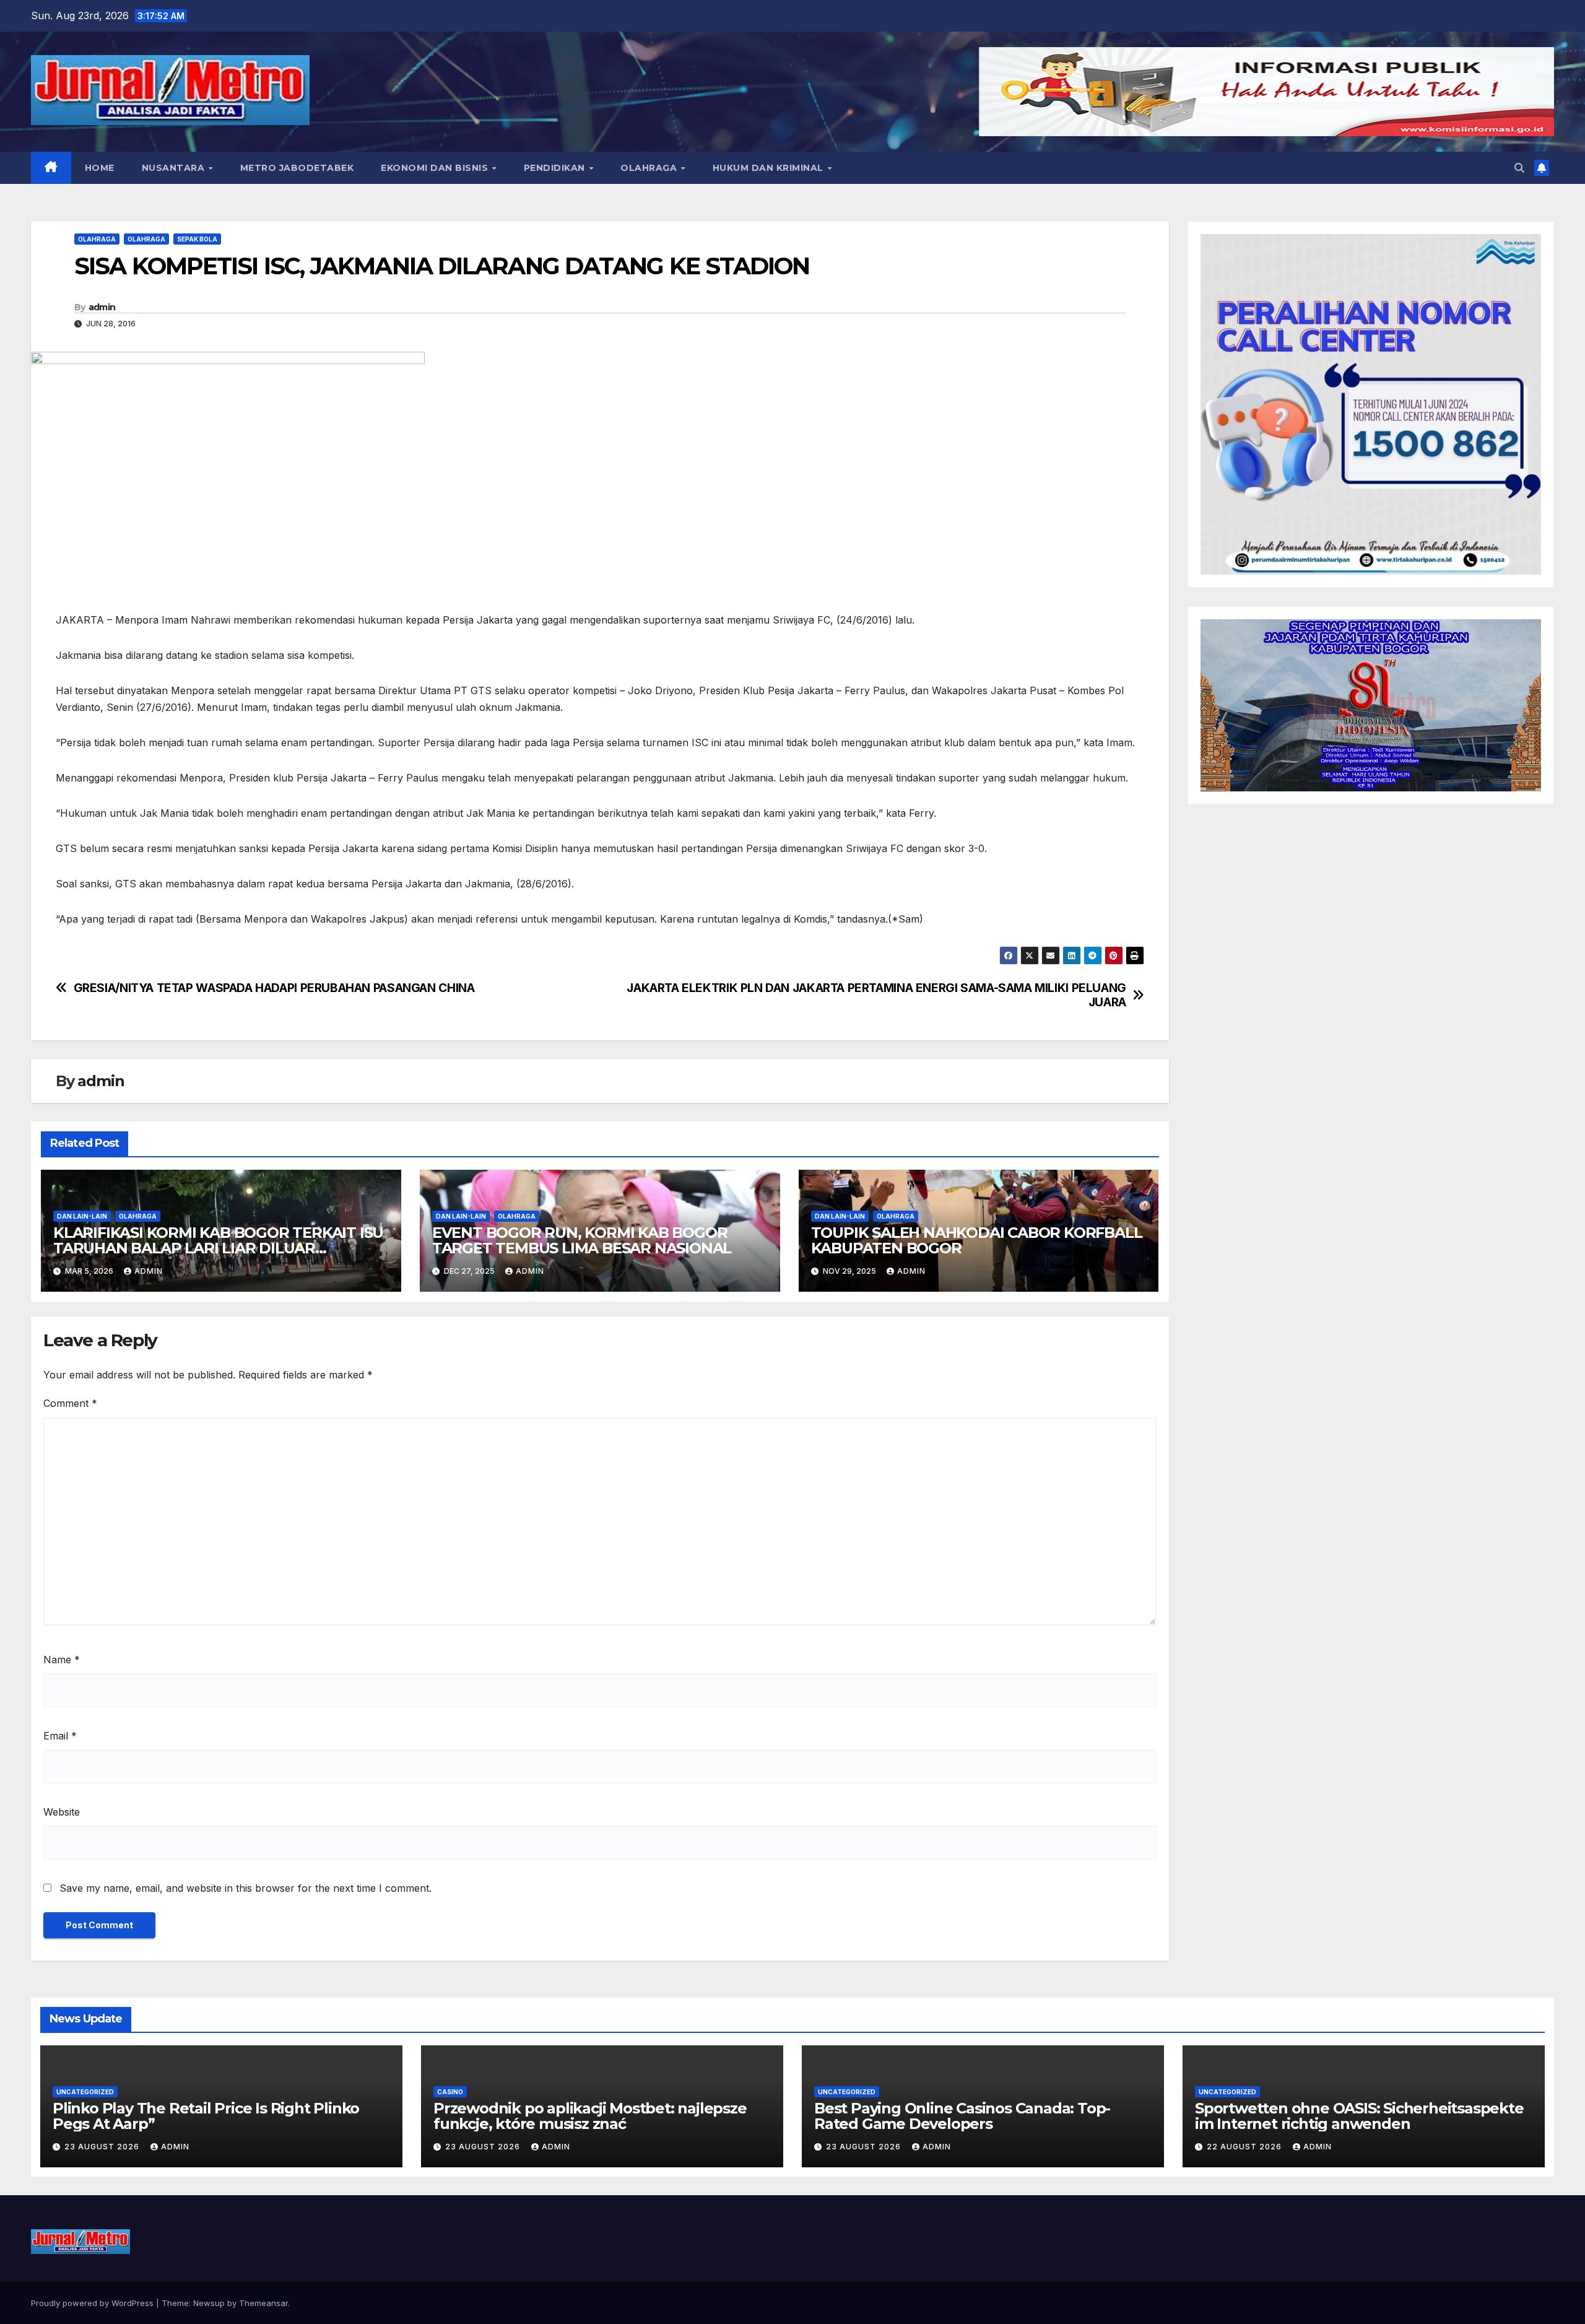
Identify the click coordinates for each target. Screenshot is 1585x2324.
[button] (1519, 168)
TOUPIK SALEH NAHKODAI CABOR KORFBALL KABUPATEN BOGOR (977, 1240)
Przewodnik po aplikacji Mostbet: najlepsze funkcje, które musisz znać (590, 2116)
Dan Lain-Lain (82, 1216)
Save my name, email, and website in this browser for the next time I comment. (245, 1888)
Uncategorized (85, 2092)
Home (100, 168)
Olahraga (650, 168)
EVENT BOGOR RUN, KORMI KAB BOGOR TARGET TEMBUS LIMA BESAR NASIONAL (582, 1240)
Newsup (209, 2303)
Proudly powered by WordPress (93, 2303)
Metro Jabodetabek (297, 168)
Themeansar (263, 2303)
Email (60, 1736)
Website (62, 1812)
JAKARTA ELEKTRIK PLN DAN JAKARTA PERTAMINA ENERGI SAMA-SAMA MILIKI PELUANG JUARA (876, 995)
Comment (70, 1403)
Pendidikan (556, 168)
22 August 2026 (1245, 2147)
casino (450, 2092)
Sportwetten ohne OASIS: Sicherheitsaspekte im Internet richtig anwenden (1359, 2116)
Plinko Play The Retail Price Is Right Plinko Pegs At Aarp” (206, 2116)
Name (62, 1660)
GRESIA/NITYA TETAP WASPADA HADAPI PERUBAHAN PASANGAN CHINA (274, 988)
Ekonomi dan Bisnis (436, 168)
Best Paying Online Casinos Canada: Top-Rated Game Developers (962, 2116)
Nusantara (175, 168)
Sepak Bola (197, 239)
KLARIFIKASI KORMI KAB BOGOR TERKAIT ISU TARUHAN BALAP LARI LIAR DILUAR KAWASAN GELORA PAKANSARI (218, 1248)
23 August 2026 (103, 2147)
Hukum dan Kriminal (770, 168)
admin (102, 307)
